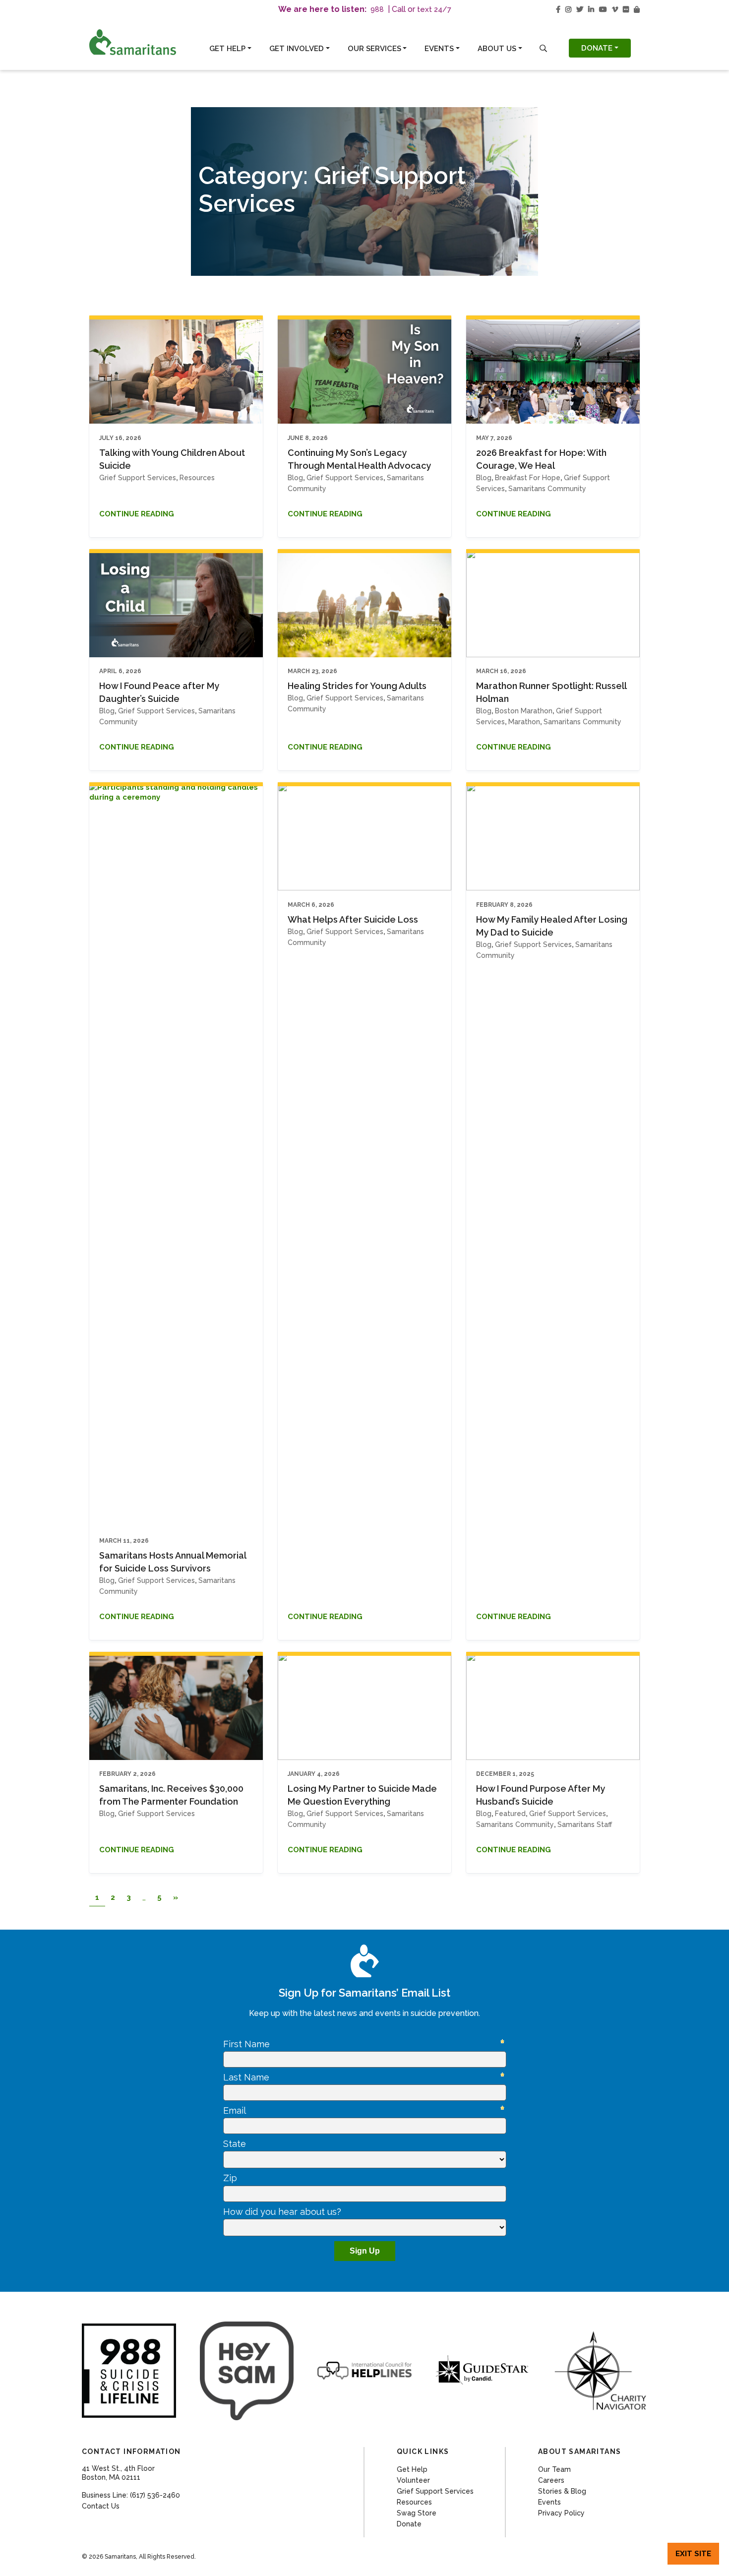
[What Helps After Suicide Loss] (364, 836)
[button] (543, 48)
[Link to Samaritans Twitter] (580, 9)
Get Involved (297, 49)
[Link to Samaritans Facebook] (558, 9)
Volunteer (413, 2480)
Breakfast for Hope (528, 478)
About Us (497, 49)
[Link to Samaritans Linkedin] (591, 9)
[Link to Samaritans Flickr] (626, 9)
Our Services (374, 49)
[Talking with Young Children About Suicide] (176, 370)
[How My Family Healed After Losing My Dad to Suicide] (553, 836)
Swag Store (417, 2513)
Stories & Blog (562, 2491)
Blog (295, 478)
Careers (551, 2480)
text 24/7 (434, 9)
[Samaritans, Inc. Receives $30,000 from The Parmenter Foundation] (176, 1706)
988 (377, 9)
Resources (197, 478)
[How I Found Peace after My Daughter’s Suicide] (176, 603)
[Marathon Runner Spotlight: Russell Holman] (553, 603)
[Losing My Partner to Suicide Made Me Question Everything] (364, 1706)
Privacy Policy (561, 2513)
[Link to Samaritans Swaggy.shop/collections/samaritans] (637, 9)
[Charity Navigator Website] (600, 2371)
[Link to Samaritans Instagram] (568, 9)
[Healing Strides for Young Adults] (364, 603)
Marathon (524, 722)
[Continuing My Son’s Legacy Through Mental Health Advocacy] (364, 370)
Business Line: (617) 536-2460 (131, 2495)
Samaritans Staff (585, 1824)
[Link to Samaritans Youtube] (603, 9)
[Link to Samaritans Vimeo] (615, 9)
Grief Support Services (138, 478)
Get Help (227, 49)
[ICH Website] (129, 2371)
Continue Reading (137, 514)
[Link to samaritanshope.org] (143, 42)
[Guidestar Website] (483, 2370)
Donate (597, 48)
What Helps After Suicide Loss (353, 919)
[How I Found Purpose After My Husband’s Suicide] (553, 1706)
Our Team (554, 2469)
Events (439, 49)
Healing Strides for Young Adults (357, 686)
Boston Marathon (524, 711)
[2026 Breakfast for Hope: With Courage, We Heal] (553, 370)
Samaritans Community (547, 489)
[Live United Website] (247, 2371)
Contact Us (101, 2506)
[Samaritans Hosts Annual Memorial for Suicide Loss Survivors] (176, 1154)
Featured (510, 1814)
